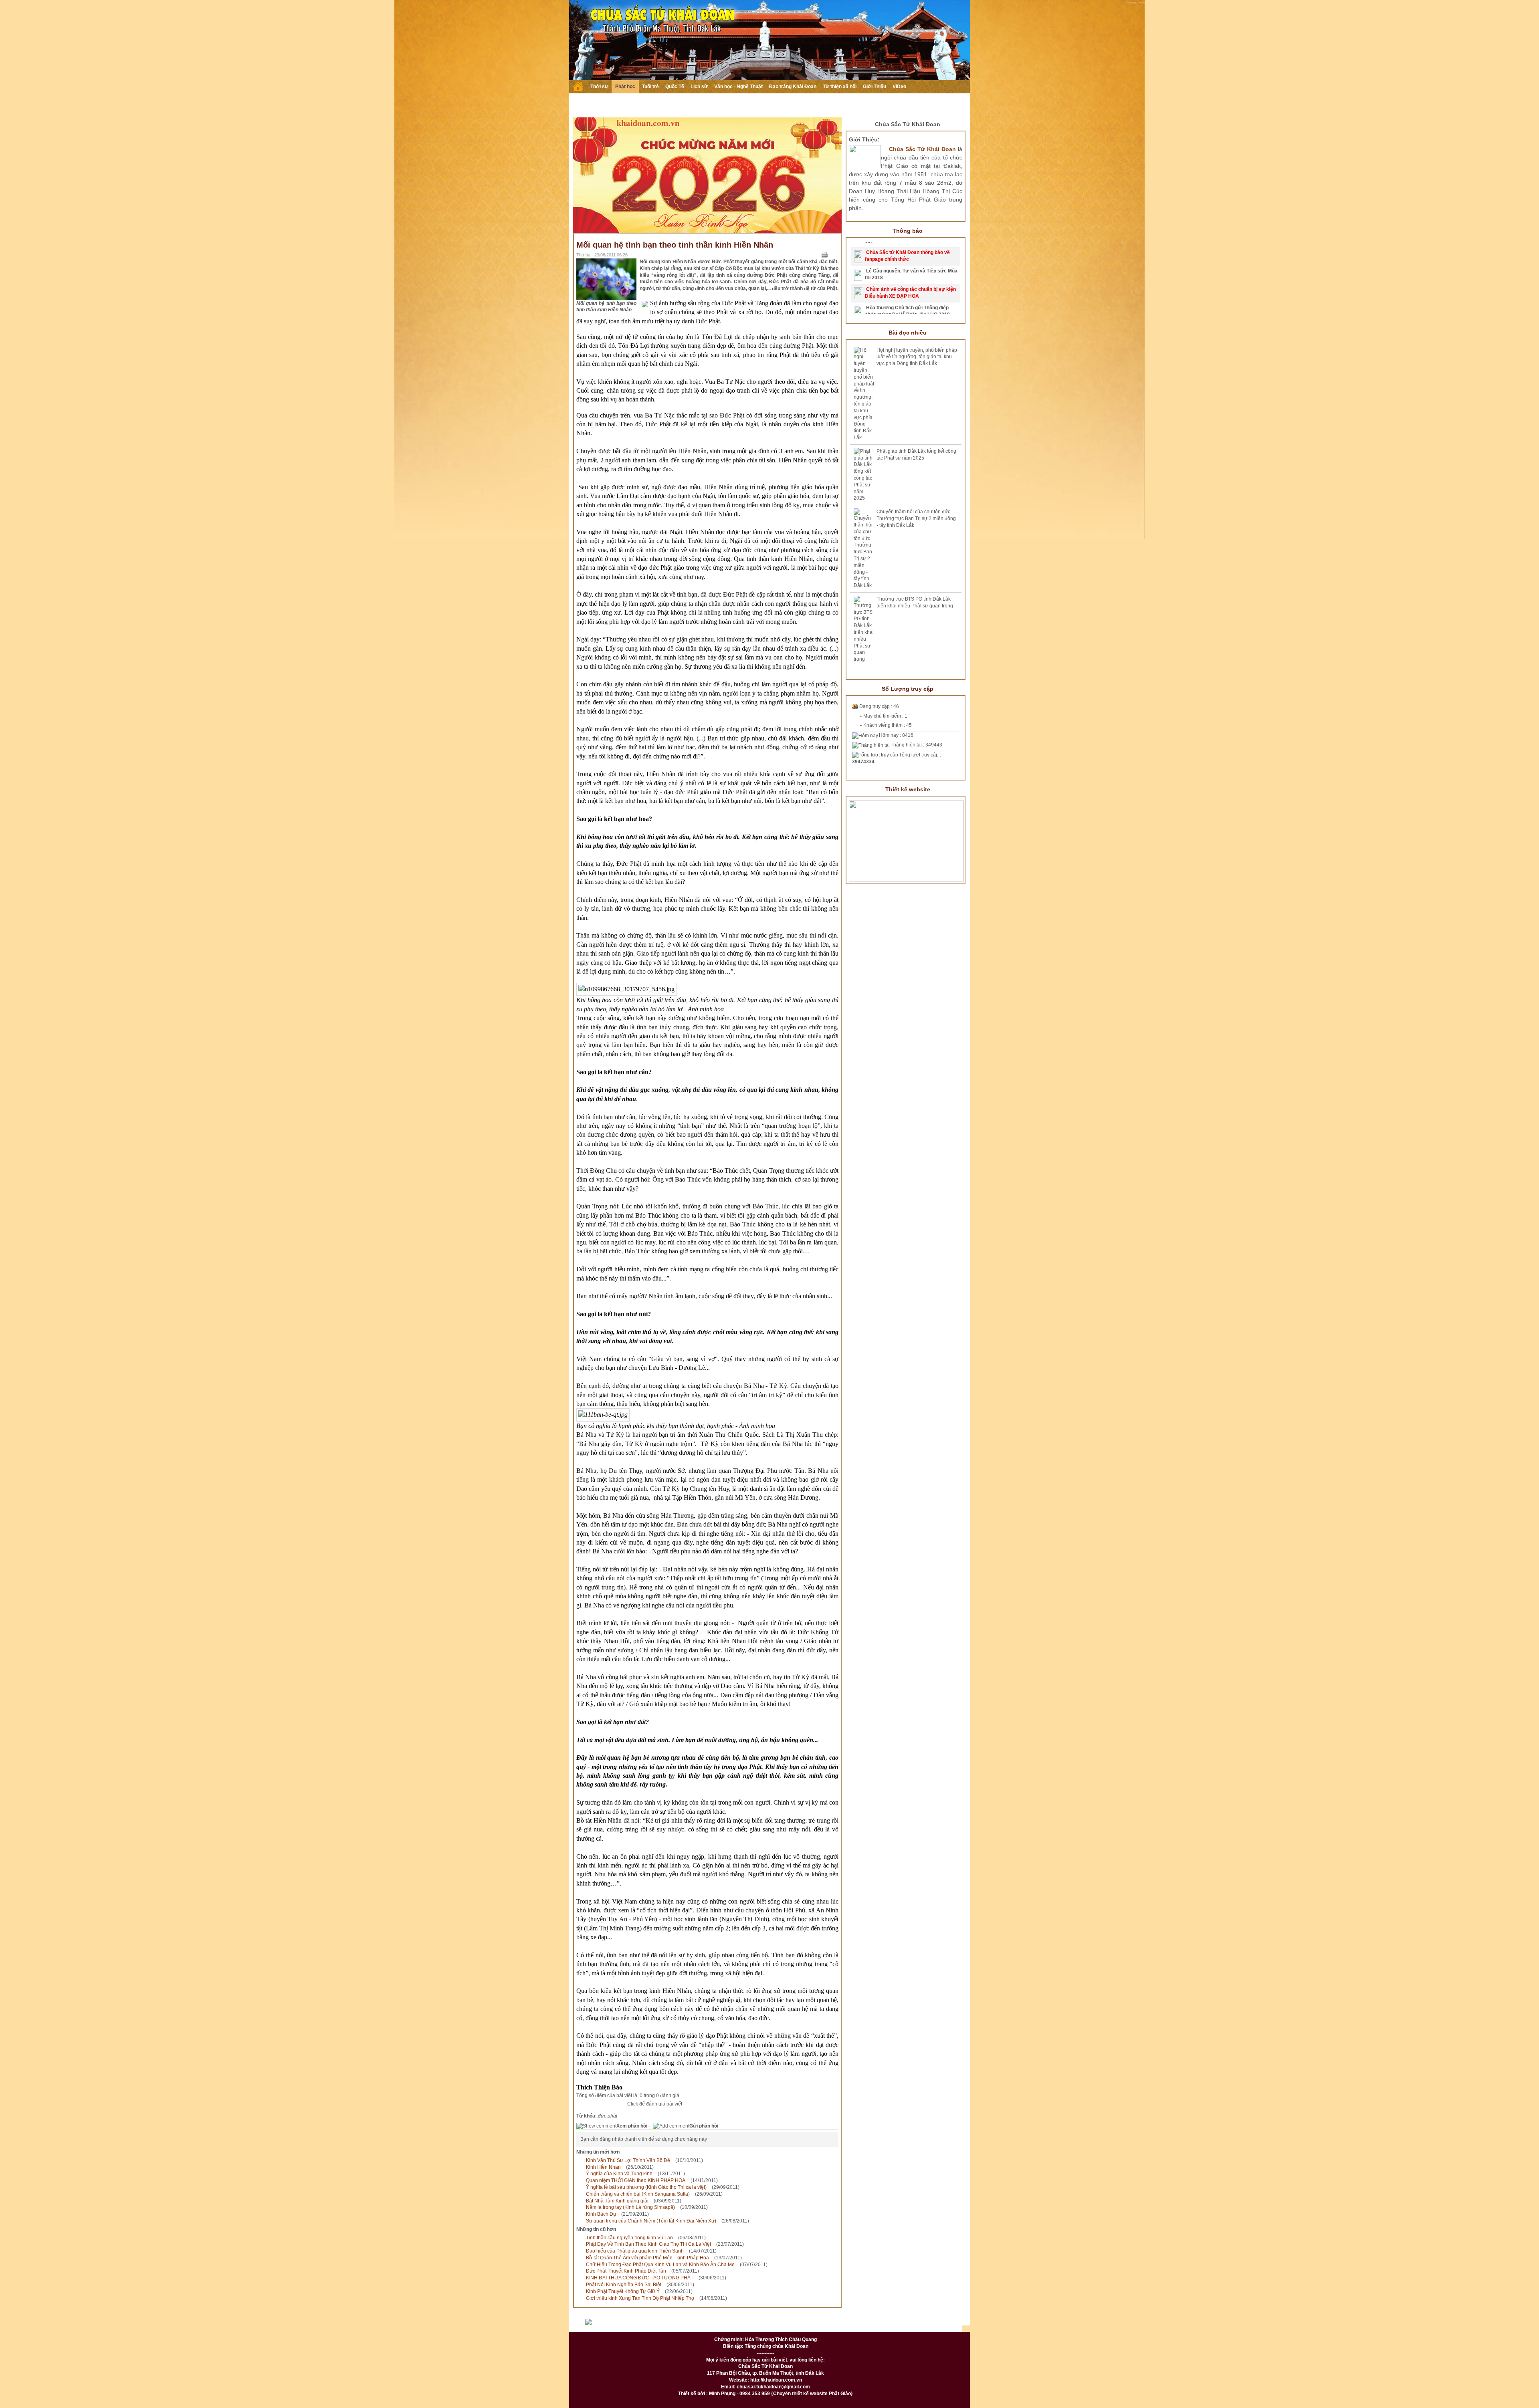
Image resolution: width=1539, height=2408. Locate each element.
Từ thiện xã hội (840, 87)
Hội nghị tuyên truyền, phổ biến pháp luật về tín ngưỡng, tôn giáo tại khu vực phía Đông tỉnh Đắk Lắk (917, 357)
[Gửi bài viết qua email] (814, 255)
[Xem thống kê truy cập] (607, 2325)
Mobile (934, 2325)
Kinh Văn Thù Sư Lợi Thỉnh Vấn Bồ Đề (628, 2160)
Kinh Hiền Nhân (603, 2167)
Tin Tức (739, 2325)
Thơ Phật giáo (696, 2325)
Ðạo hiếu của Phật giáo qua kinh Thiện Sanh (635, 2251)
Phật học (625, 87)
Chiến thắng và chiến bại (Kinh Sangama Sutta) (638, 2194)
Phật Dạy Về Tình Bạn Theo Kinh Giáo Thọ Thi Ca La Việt (648, 2244)
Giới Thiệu (875, 87)
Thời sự (599, 87)
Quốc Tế (675, 87)
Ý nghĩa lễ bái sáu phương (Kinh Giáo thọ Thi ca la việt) (646, 2187)
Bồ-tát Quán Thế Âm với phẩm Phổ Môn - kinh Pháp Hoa (647, 2258)
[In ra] (825, 255)
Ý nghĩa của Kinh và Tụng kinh (619, 2174)
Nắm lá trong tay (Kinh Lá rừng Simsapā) (630, 2207)
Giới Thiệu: (864, 139)
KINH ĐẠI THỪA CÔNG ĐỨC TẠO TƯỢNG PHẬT (640, 2278)
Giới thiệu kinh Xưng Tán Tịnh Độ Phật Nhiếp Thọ (640, 2298)
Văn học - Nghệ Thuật (738, 87)
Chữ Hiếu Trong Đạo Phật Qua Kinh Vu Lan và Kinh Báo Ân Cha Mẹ (660, 2265)
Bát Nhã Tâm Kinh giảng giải (617, 2201)
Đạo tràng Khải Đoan (793, 87)
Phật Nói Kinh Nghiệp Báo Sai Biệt (624, 2285)
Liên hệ (820, 2325)
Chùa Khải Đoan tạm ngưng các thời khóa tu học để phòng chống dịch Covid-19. (910, 283)
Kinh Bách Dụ (601, 2214)
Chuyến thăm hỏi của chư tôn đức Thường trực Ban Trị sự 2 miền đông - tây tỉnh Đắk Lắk (916, 518)
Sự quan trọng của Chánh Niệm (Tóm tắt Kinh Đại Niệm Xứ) (651, 2221)
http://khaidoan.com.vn (776, 2380)
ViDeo (899, 87)
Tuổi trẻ (650, 87)
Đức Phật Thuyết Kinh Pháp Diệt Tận (626, 2271)
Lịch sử (699, 87)
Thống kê (859, 2325)
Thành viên (780, 2325)
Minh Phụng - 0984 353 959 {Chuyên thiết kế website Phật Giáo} (780, 2394)
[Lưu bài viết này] (835, 255)
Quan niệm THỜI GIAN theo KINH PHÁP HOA (636, 2180)
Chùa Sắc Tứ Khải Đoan (908, 124)
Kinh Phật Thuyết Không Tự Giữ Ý (623, 2291)
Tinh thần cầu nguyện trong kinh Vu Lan (629, 2238)
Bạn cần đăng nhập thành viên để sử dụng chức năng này (644, 2139)
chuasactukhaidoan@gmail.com (773, 2387)
